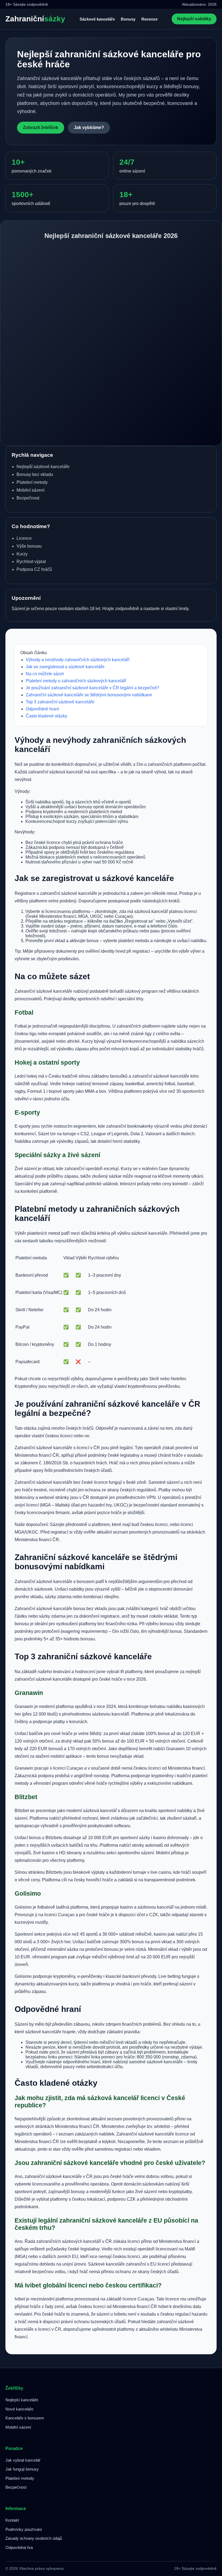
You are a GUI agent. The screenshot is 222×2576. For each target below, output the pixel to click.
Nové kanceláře (19, 2409)
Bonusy (128, 19)
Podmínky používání (24, 2529)
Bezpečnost (16, 2487)
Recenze (149, 19)
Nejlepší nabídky (194, 19)
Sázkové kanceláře (97, 19)
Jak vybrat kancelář (23, 2460)
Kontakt (12, 2520)
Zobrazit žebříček (41, 128)
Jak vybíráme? (89, 128)
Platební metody (20, 2478)
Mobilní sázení (18, 2427)
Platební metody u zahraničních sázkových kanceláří (76, 681)
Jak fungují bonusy (22, 2469)
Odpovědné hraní (42, 709)
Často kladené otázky (46, 716)
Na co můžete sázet (45, 674)
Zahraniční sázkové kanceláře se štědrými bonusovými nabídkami (89, 695)
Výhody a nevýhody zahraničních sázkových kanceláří (78, 660)
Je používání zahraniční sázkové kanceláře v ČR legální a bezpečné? (92, 688)
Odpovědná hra (19, 2547)
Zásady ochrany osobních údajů (34, 2538)
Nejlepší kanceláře (22, 2400)
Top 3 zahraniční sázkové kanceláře (60, 702)
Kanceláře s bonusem (25, 2418)
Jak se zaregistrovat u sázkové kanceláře (65, 667)
